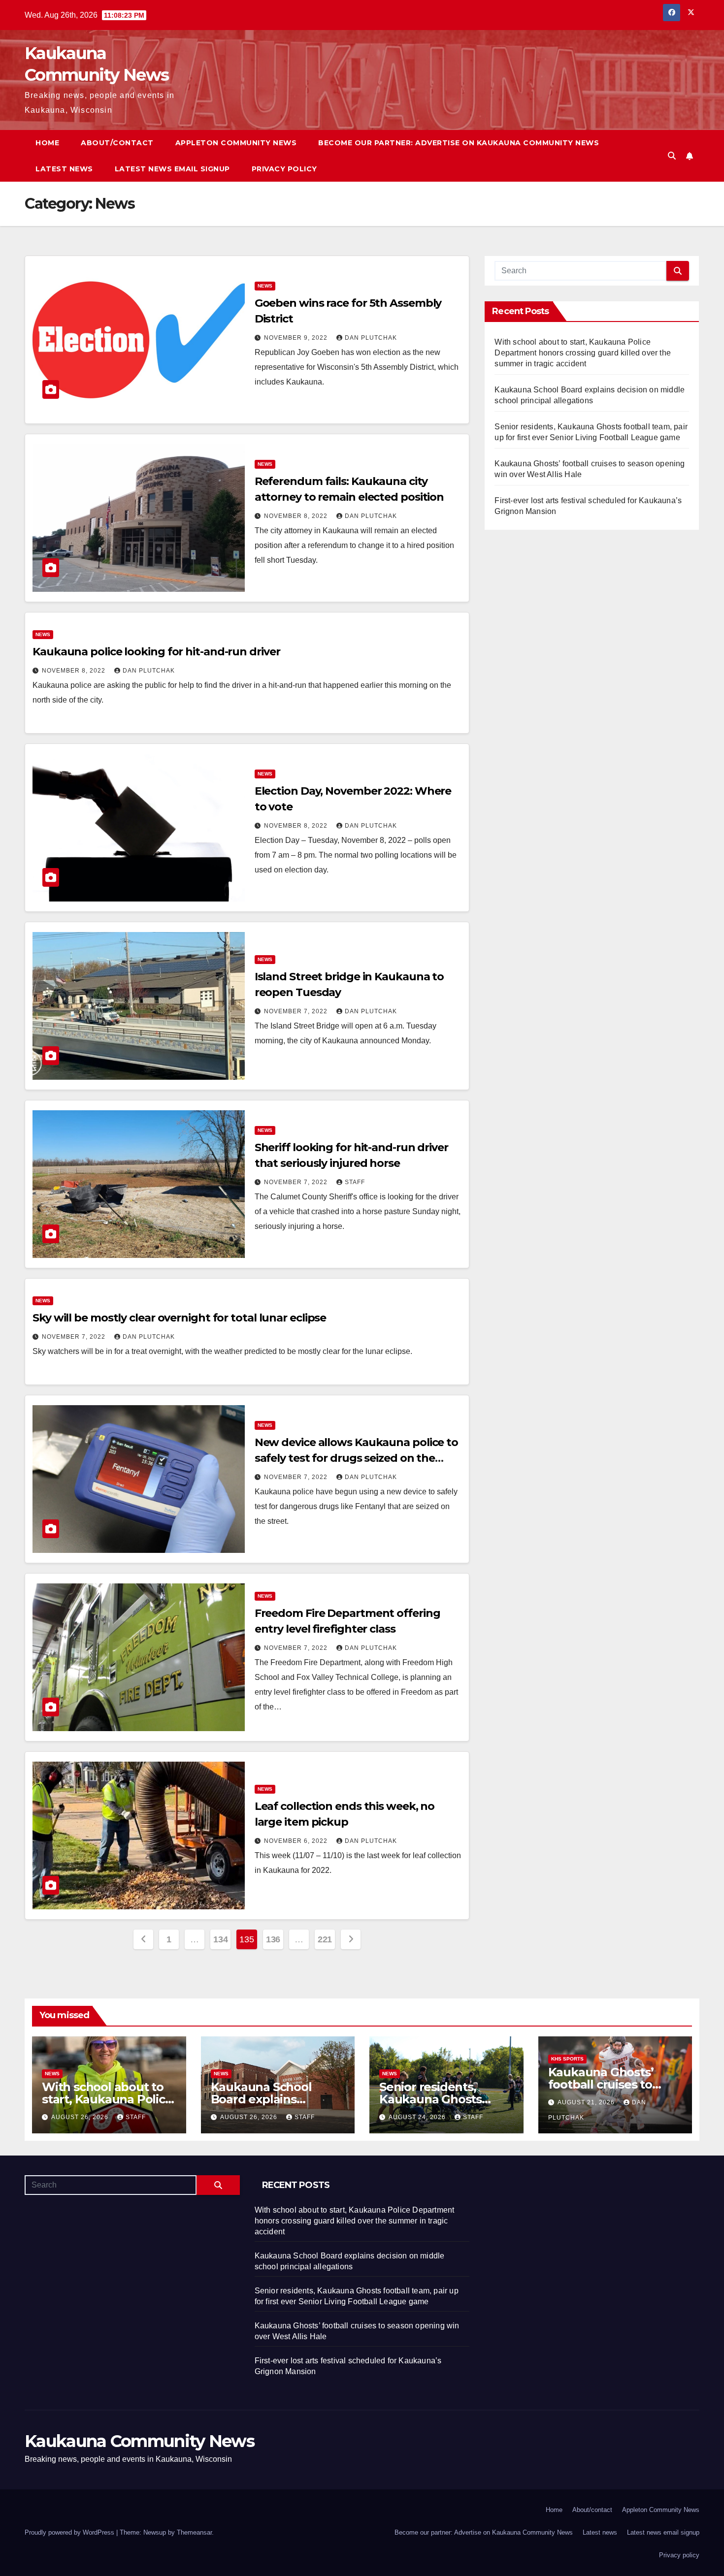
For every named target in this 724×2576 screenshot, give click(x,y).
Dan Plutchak (371, 338)
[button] (672, 156)
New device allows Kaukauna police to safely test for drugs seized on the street (356, 1458)
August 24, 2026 (418, 2117)
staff (355, 1182)
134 (220, 1939)
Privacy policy (284, 169)
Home (47, 143)
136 (273, 1939)
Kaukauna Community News (139, 2441)
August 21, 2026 (587, 2102)
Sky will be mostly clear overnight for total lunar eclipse (179, 1318)
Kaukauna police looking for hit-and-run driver (156, 652)
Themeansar (194, 2532)
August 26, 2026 (81, 2117)
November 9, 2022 (297, 338)
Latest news (64, 169)
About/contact (117, 143)
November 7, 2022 (297, 1011)
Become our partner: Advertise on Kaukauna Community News (459, 143)
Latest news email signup (172, 169)
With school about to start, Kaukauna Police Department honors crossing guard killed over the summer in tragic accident (583, 353)
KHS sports (567, 2059)
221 (325, 1939)
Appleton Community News (236, 143)
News (265, 286)
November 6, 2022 (297, 1841)
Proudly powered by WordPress (70, 2532)
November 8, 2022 (297, 516)
